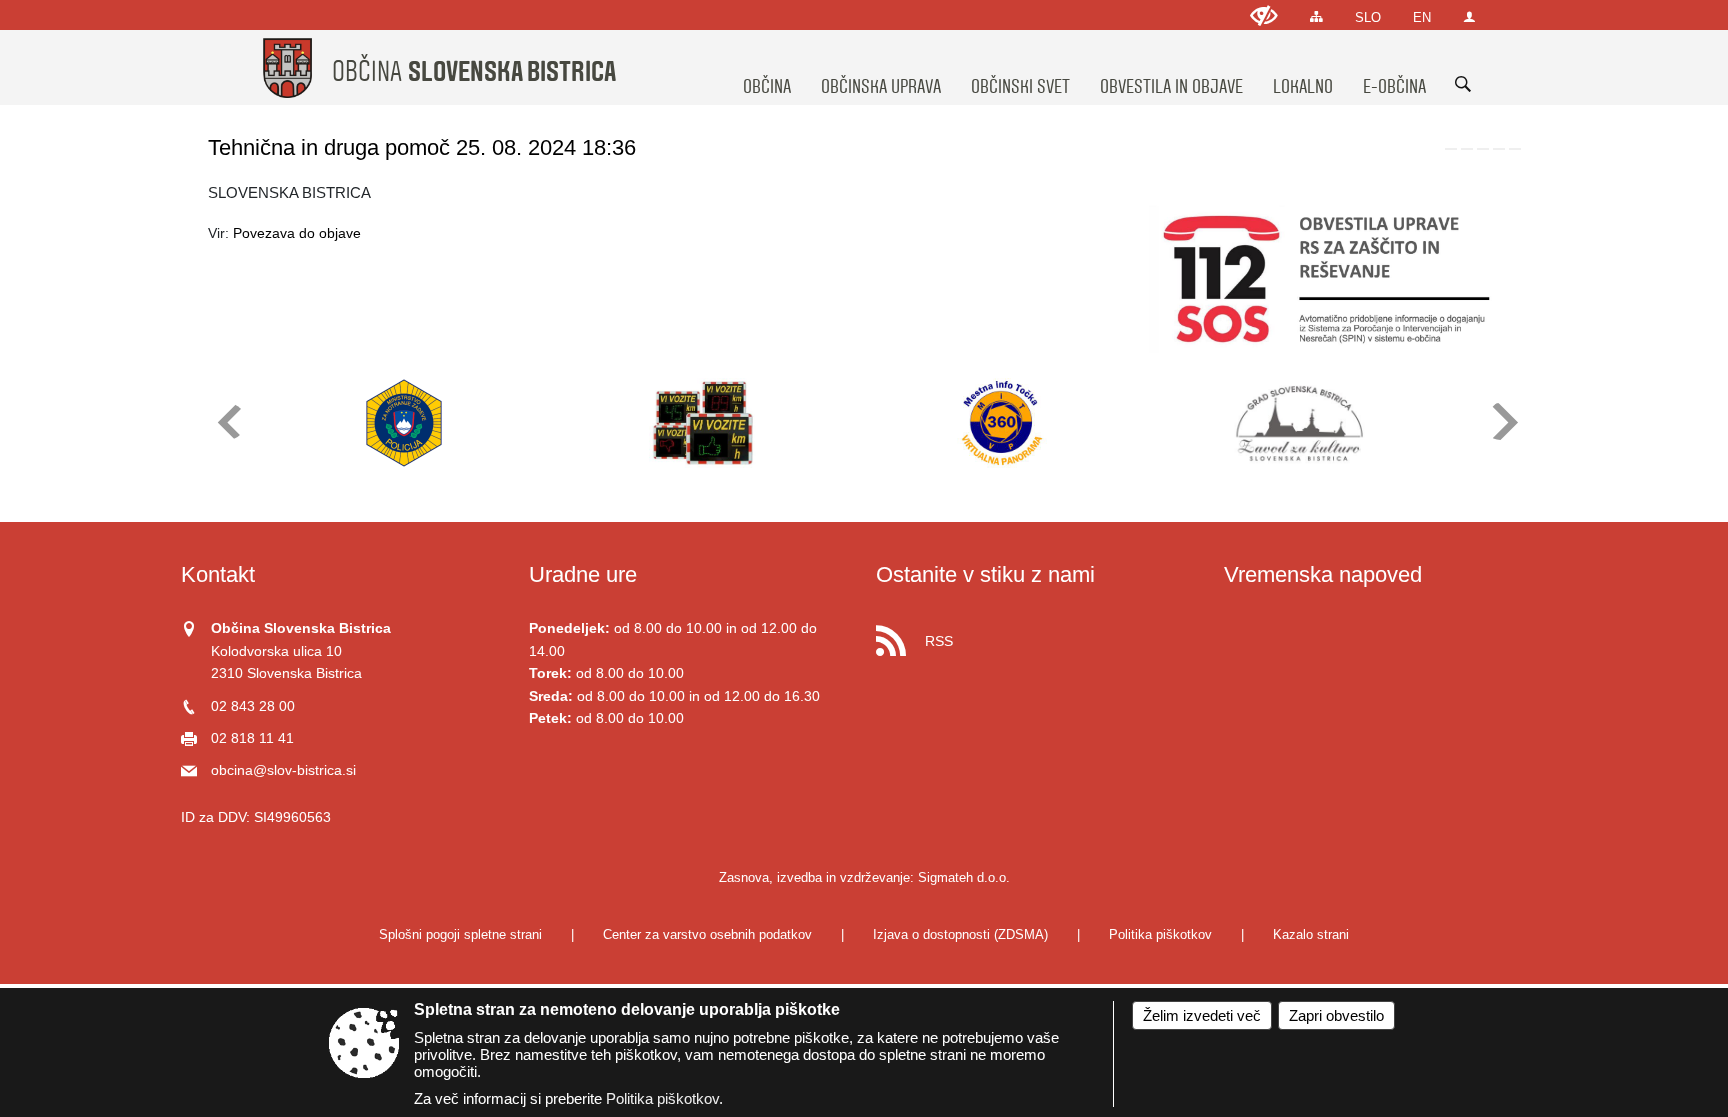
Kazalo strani (1311, 934)
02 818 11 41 (252, 738)
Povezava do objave (297, 233)
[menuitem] (767, 68)
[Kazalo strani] (1316, 16)
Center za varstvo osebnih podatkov (707, 934)
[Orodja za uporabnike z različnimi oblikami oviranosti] (1264, 15)
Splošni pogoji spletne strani (460, 934)
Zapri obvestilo (1336, 1015)
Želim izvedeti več (1202, 1015)
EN (1422, 17)
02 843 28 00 (253, 706)
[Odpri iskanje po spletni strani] (1463, 84)
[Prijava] (1469, 16)
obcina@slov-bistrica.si (283, 770)
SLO (1368, 17)
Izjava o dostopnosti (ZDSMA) (960, 934)
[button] (227, 421)
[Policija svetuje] (404, 423)
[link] (1451, 149)
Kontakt (218, 574)
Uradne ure (583, 574)
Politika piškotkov (1160, 934)
